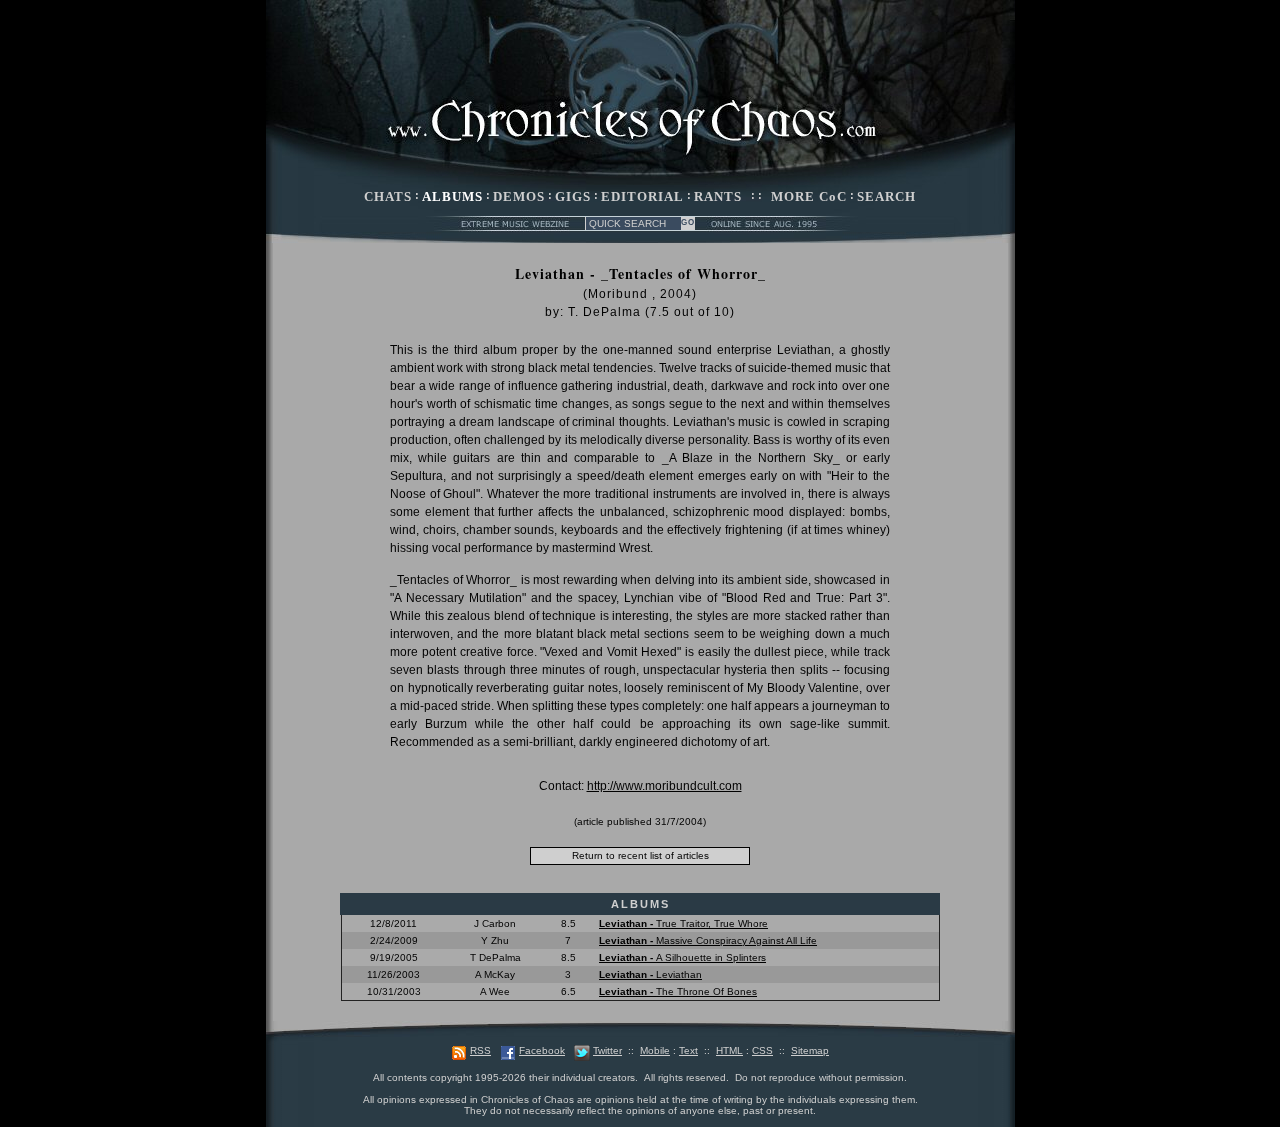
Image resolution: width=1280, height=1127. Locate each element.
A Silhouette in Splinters (682, 957)
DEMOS (519, 196)
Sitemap (810, 1050)
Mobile (655, 1050)
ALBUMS (452, 196)
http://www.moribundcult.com (664, 786)
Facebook (542, 1050)
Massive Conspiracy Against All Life (708, 940)
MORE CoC (809, 196)
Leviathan (650, 974)
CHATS (388, 196)
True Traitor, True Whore (683, 923)
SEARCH (886, 196)
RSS (480, 1050)
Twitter (607, 1050)
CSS (762, 1050)
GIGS (573, 196)
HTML (729, 1050)
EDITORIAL (642, 196)
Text (688, 1050)
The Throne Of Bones (678, 991)
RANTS (718, 196)
